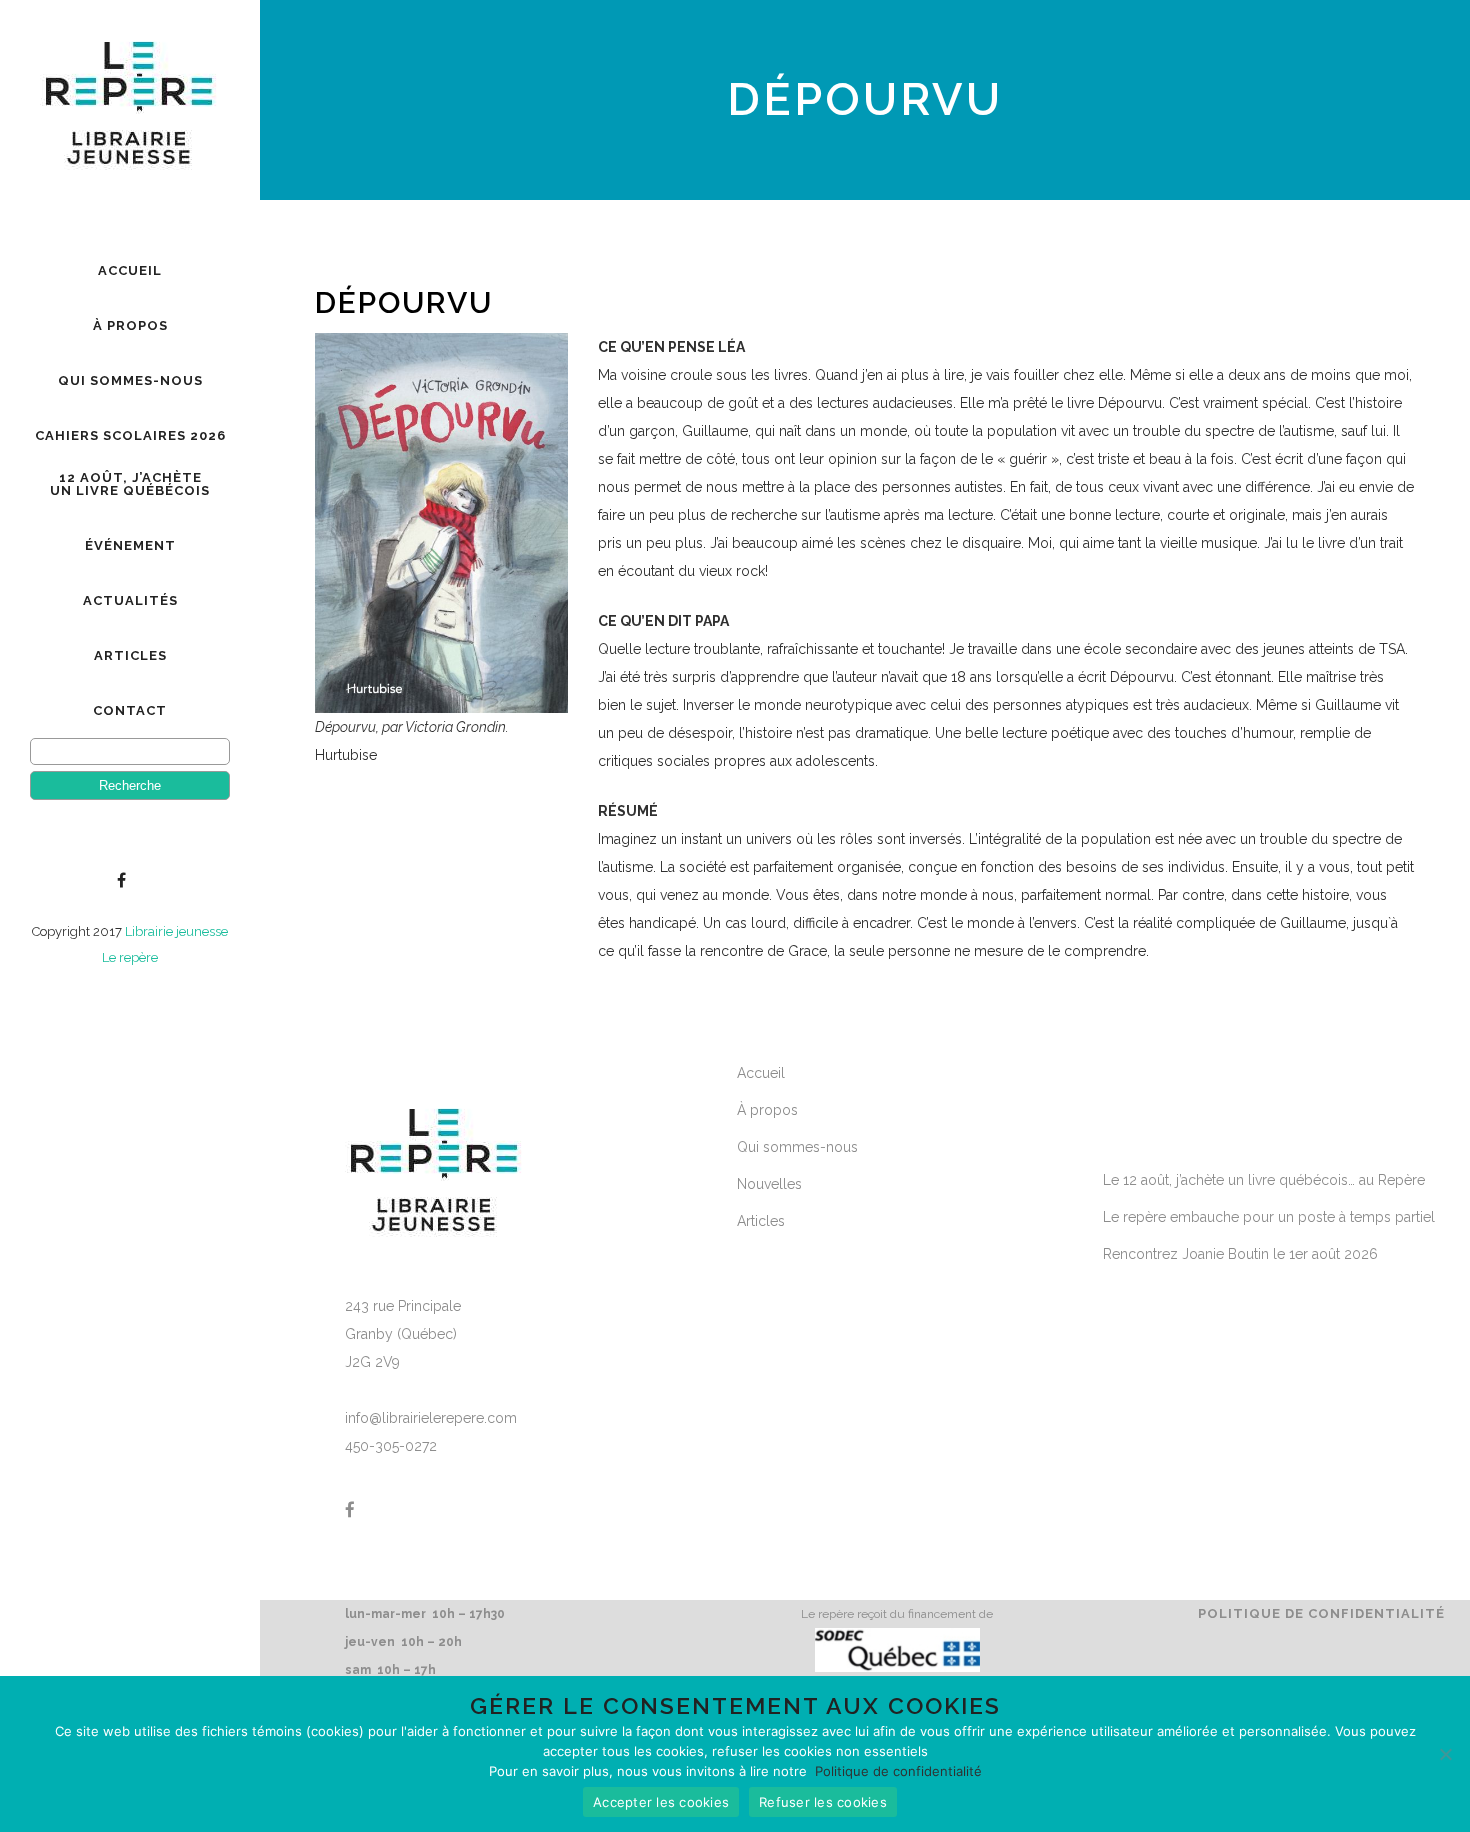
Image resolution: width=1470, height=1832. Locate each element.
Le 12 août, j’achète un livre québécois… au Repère (1264, 1180)
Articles (761, 1221)
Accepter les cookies (661, 1802)
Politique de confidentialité (1321, 1613)
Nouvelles (769, 1184)
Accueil (761, 1073)
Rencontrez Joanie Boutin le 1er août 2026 (1240, 1254)
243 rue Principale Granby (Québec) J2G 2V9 (403, 1334)
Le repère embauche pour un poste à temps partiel (1269, 1217)
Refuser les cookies (823, 1802)
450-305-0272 (391, 1446)
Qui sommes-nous (797, 1147)
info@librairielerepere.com (431, 1418)
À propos (767, 1110)
